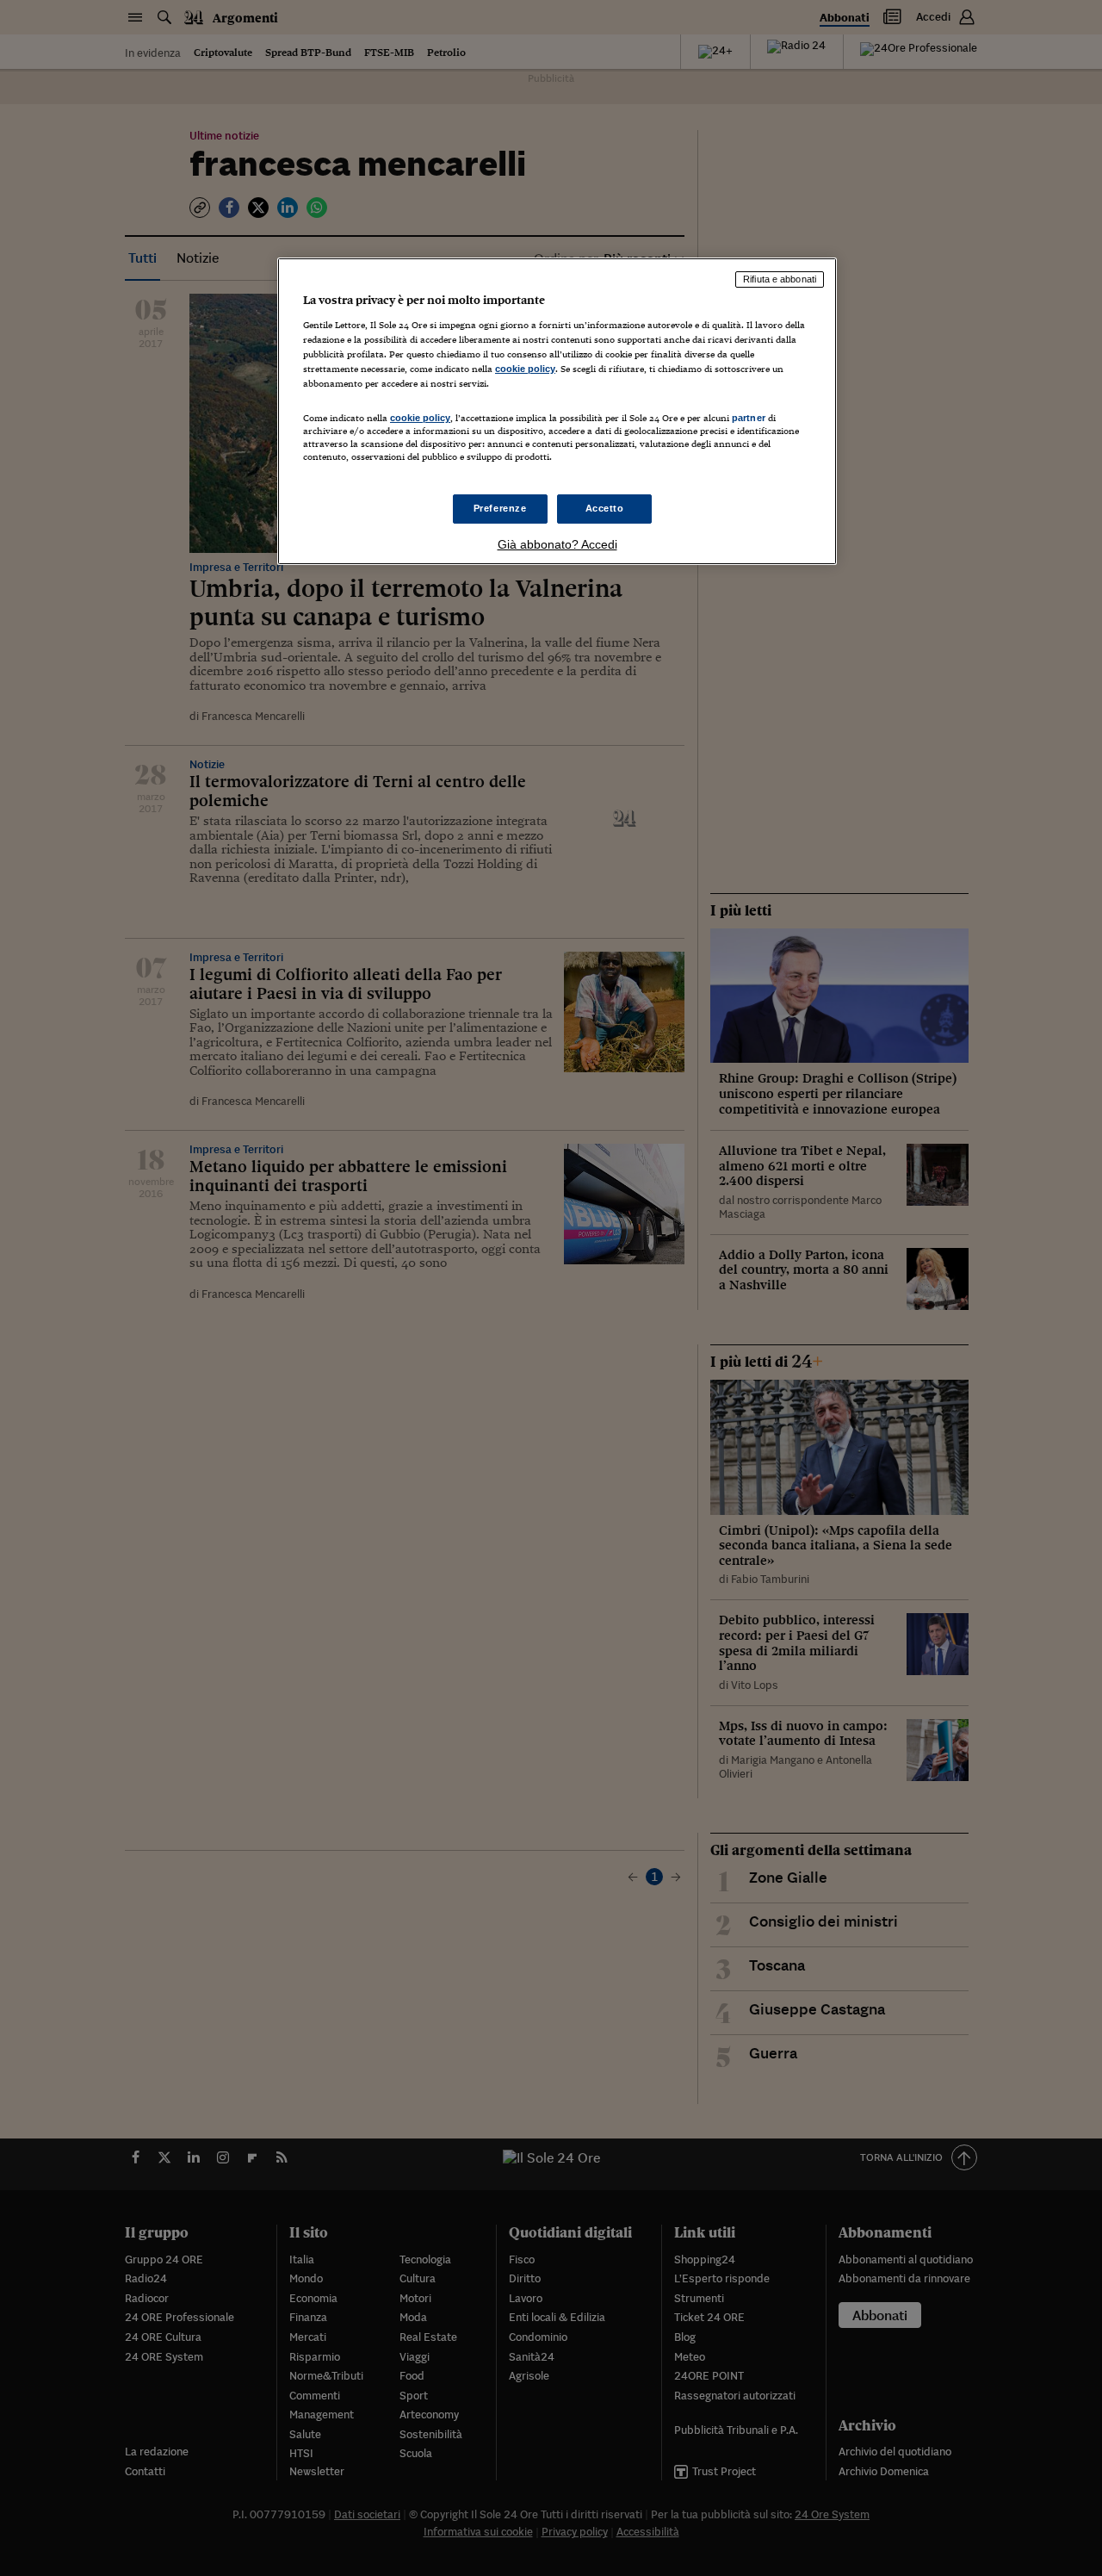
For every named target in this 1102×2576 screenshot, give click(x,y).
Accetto (605, 508)
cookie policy (525, 369)
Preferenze (500, 508)
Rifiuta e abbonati (780, 279)
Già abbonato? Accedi (557, 544)
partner (749, 418)
